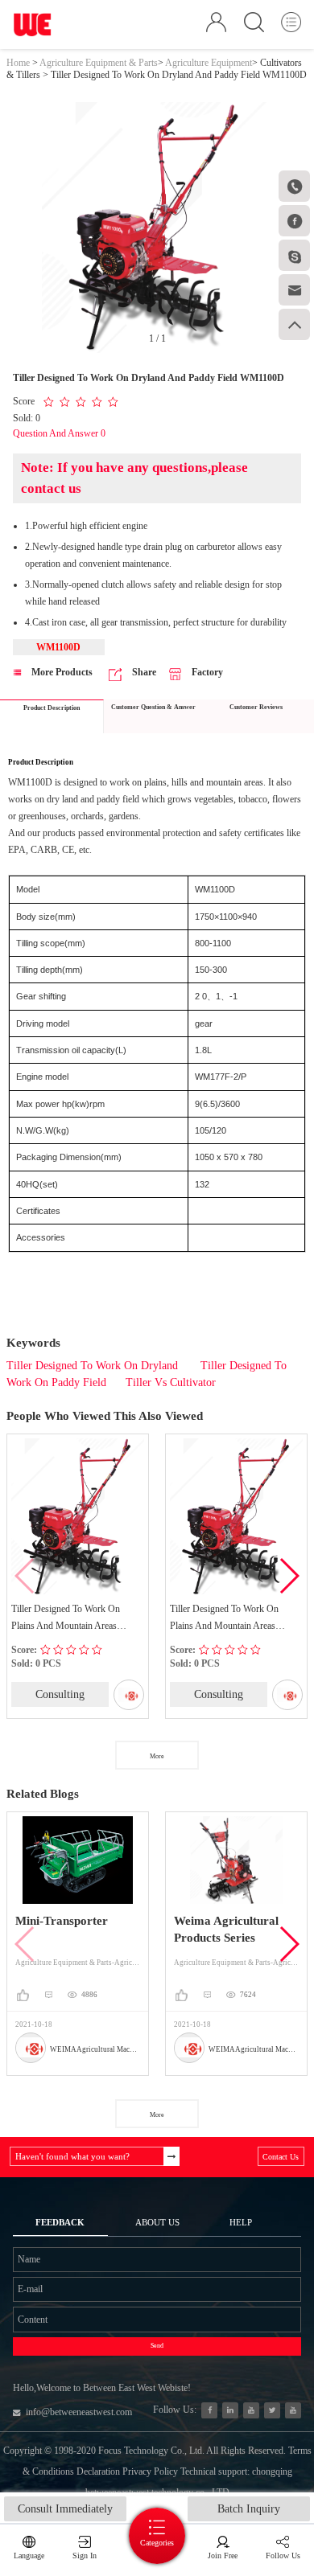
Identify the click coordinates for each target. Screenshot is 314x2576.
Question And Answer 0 (59, 433)
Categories (157, 2543)
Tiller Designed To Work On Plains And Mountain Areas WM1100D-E (224, 1619)
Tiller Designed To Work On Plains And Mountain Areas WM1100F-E (66, 1619)
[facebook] (210, 2411)
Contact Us (281, 2157)
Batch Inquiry (249, 2509)
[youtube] (293, 2411)
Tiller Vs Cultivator (171, 1382)
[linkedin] (231, 2411)
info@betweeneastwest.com (79, 2412)
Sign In (85, 2555)
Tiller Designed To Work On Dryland (94, 1366)
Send (157, 2346)
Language (29, 2555)
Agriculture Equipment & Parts (99, 63)
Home (18, 63)
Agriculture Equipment (209, 63)
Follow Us (283, 2555)
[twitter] (273, 2411)
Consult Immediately (65, 2509)
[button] (289, 1576)
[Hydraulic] (252, 2411)
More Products (61, 672)
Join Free (223, 2555)
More (157, 1756)
